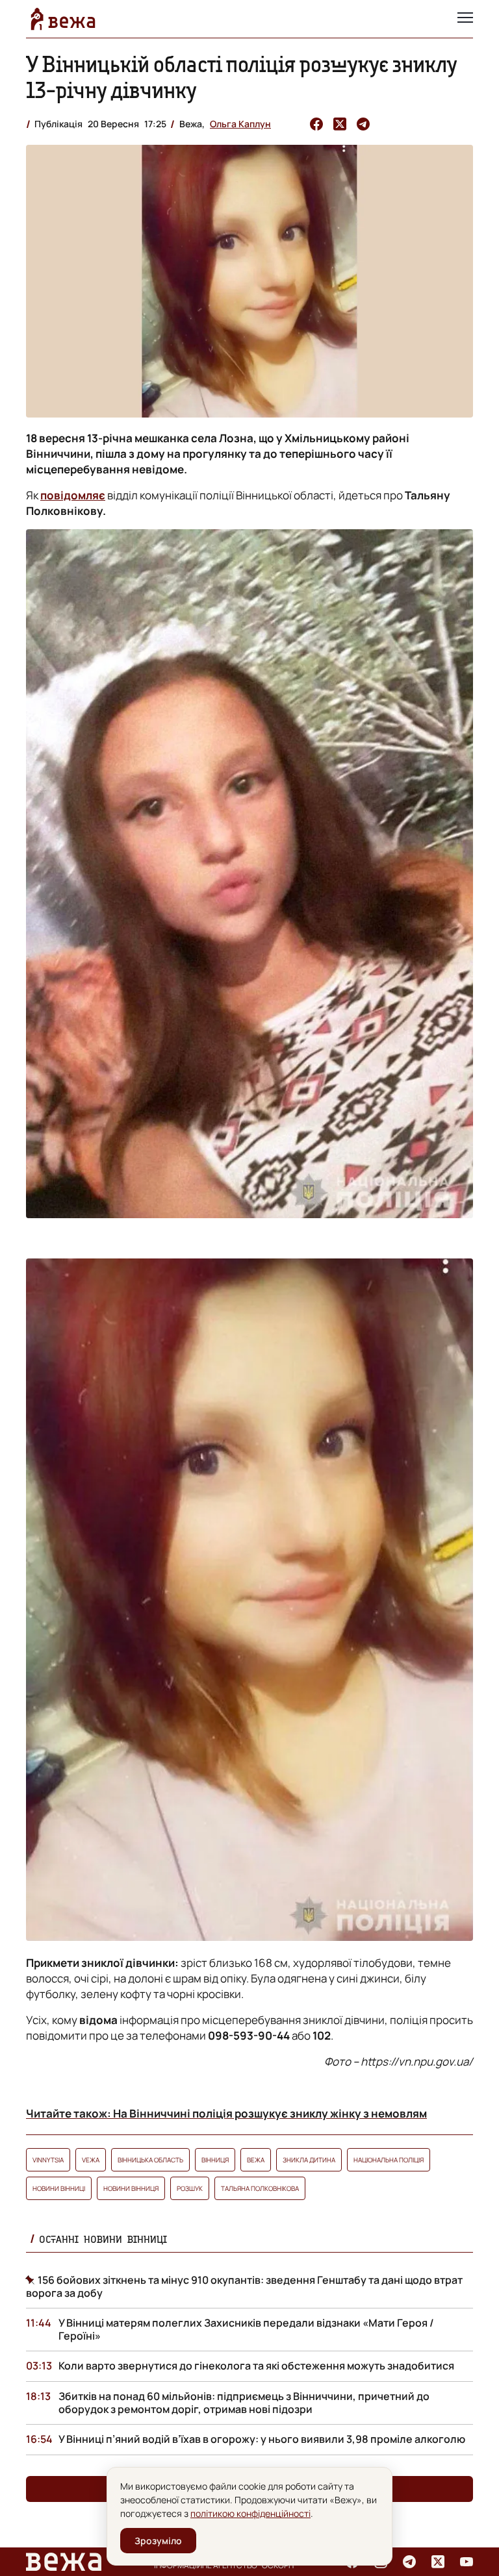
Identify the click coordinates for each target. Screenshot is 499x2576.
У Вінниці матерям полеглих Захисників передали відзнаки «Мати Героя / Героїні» (246, 2329)
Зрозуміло (158, 2541)
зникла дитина (309, 2160)
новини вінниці (59, 2188)
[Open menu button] (465, 19)
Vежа (91, 2160)
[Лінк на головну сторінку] (63, 19)
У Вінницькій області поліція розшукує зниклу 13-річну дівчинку (242, 77)
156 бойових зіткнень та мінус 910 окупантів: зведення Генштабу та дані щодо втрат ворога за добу (244, 2286)
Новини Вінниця (131, 2188)
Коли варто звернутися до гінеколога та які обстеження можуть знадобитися (256, 2366)
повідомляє (73, 495)
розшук (190, 2188)
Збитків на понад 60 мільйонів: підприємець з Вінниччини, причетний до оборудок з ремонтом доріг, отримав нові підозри (244, 2403)
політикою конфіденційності (250, 2513)
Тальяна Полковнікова (260, 2188)
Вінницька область (150, 2160)
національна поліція (389, 2160)
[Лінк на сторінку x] (438, 2562)
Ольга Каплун (240, 124)
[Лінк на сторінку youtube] (467, 2562)
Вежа (256, 2160)
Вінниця (215, 2160)
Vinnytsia (48, 2160)
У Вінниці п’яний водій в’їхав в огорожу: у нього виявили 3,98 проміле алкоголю (262, 2439)
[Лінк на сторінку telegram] (409, 2562)
